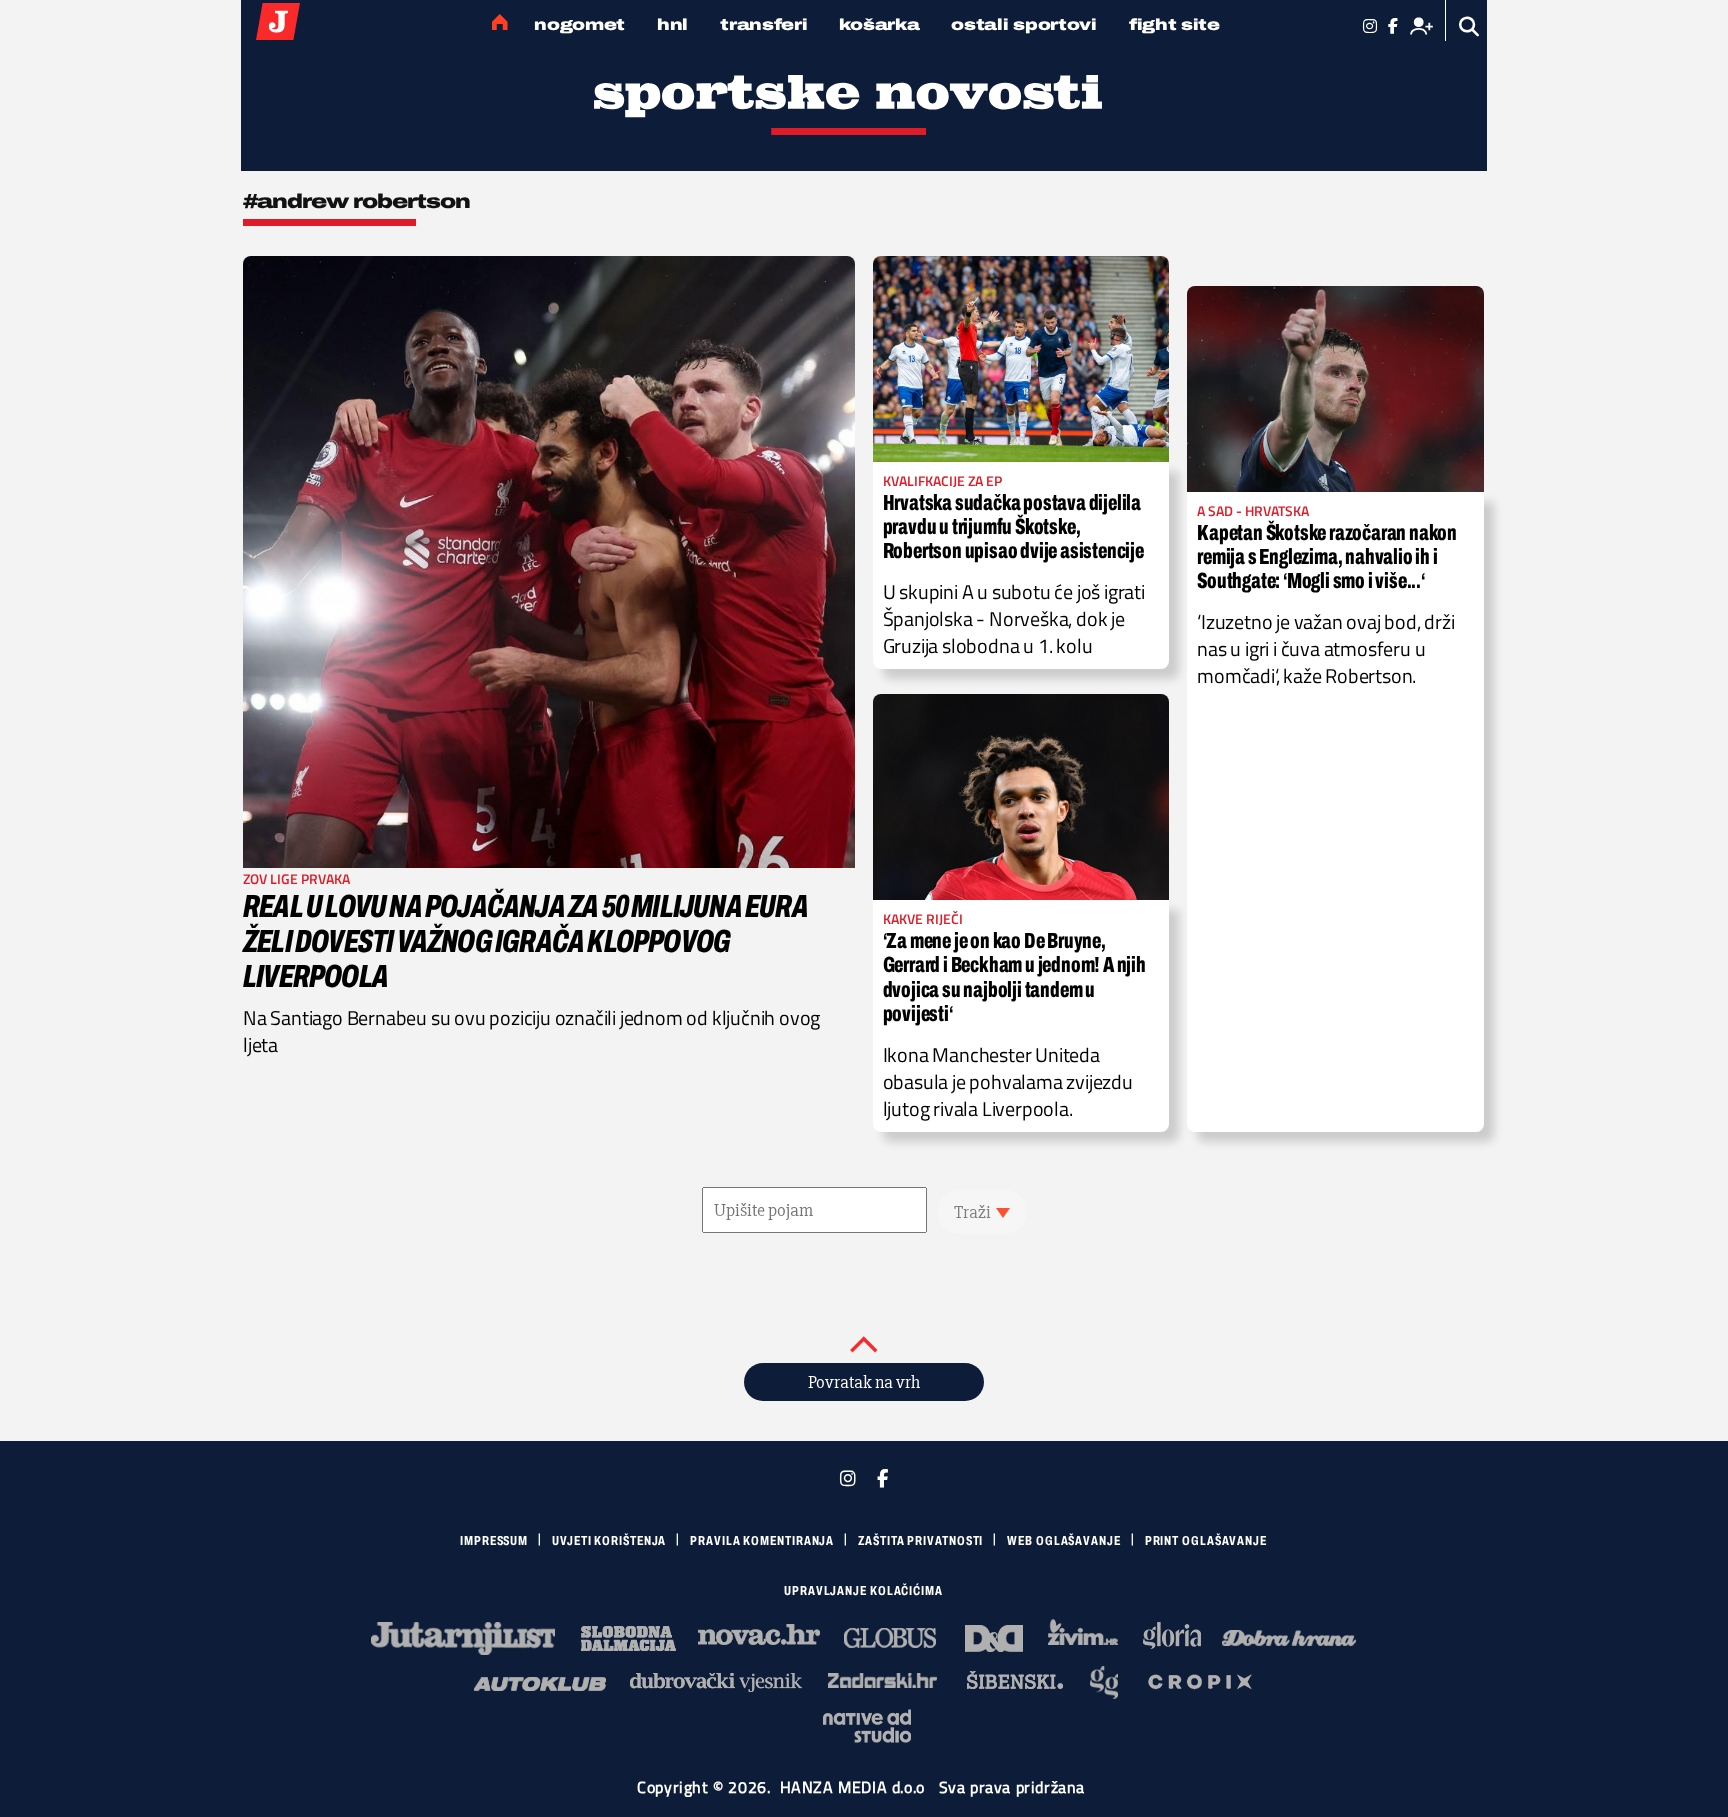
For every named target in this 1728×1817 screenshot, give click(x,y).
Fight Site (1174, 24)
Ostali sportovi (1024, 24)
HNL (672, 24)
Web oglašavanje (1064, 1541)
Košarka (879, 24)
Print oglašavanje (1206, 1541)
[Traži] (1469, 26)
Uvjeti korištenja (609, 1541)
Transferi (763, 24)
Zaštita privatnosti (920, 1541)
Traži (972, 1212)
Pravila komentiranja (762, 1541)
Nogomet (579, 24)
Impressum (494, 1541)
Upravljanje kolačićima (863, 1591)
